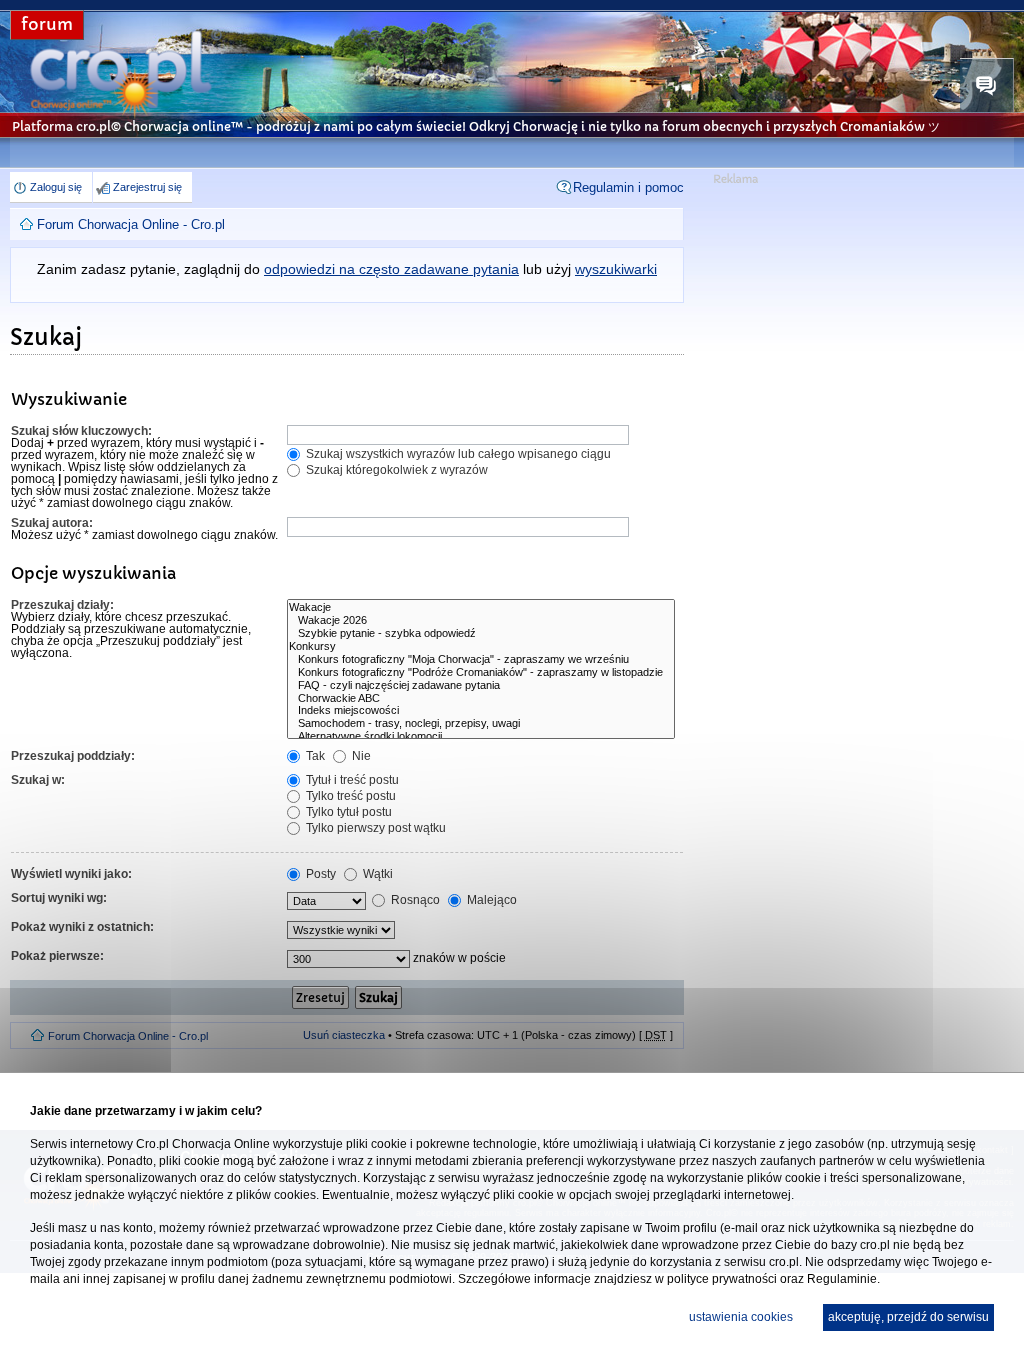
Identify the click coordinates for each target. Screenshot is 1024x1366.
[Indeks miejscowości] (481, 710)
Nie (360, 756)
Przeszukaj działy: (62, 605)
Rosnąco (414, 900)
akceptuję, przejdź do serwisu (908, 1317)
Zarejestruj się (147, 187)
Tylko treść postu (349, 796)
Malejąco (490, 900)
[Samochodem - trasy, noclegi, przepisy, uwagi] (481, 723)
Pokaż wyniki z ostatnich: (82, 927)
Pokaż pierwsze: (57, 956)
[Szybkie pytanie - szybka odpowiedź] (481, 633)
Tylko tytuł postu (347, 812)
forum (47, 24)
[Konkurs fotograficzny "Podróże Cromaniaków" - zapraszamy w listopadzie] (481, 672)
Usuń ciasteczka (344, 1035)
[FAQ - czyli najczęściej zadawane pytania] (481, 685)
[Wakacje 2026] (481, 620)
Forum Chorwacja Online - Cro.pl (131, 224)
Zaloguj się (56, 187)
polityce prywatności (722, 1279)
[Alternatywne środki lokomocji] (481, 736)
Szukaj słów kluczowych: (81, 431)
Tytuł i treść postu (351, 780)
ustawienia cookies (741, 1317)
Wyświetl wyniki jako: (71, 874)
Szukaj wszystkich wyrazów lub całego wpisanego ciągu (457, 454)
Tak (314, 756)
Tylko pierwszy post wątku (374, 828)
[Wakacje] (481, 607)
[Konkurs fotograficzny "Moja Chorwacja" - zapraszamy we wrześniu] (481, 659)
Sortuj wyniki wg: (59, 898)
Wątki (376, 874)
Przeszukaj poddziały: (73, 756)
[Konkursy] (481, 646)
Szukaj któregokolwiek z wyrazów (395, 470)
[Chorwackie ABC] (481, 698)
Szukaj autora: (52, 523)
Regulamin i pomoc (628, 187)
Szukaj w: (38, 780)
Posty (319, 874)
